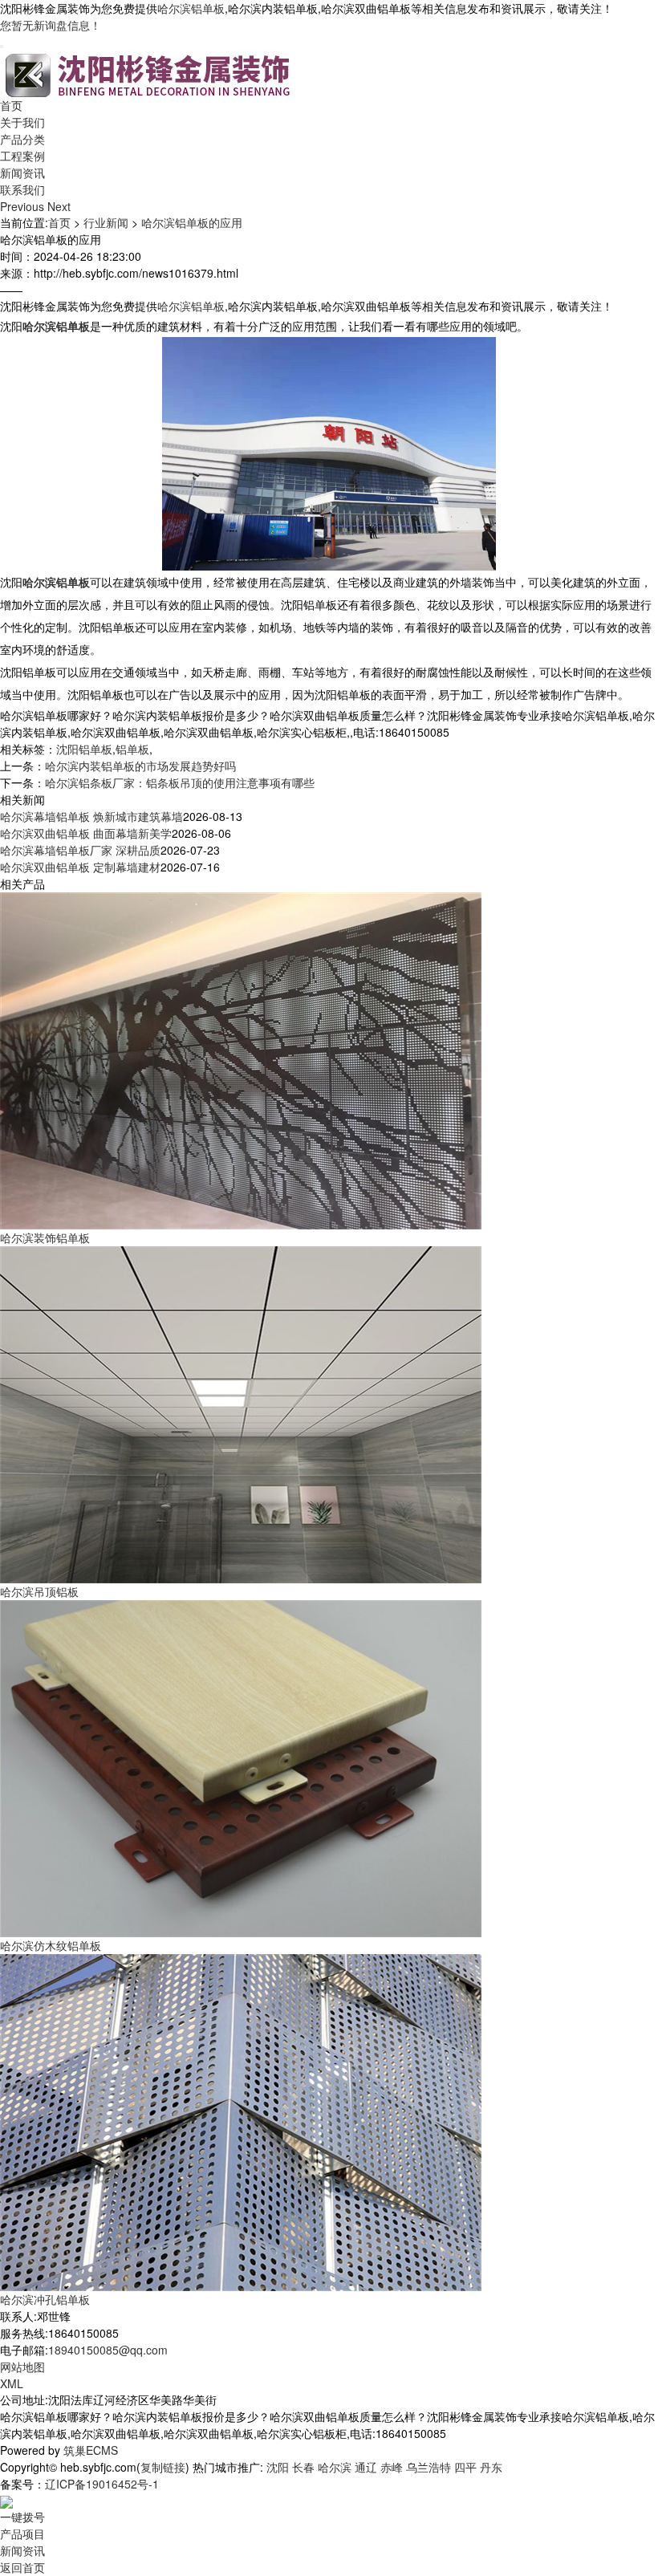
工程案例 (22, 156)
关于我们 (22, 122)
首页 (11, 105)
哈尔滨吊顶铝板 (39, 1591)
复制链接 (163, 2467)
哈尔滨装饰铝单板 (45, 1237)
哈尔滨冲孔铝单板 (45, 2299)
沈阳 (278, 2467)
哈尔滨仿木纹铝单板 (51, 1945)
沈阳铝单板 (84, 749)
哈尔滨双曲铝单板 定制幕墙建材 (80, 867)
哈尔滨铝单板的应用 (192, 222)
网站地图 (22, 2367)
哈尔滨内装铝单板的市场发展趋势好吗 (140, 766)
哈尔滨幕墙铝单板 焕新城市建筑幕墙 (91, 816)
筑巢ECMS (91, 2450)
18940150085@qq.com (108, 2350)
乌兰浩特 (429, 2467)
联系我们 (22, 189)
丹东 (491, 2467)
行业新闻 (106, 222)
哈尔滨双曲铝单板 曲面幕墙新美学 (86, 833)
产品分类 (22, 139)
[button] (24, 206)
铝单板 (132, 749)
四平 (465, 2467)
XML (12, 2383)
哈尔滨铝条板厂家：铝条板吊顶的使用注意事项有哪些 (180, 782)
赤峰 (392, 2467)
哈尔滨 (335, 2467)
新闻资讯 (22, 173)
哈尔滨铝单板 (191, 8)
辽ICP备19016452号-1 (102, 2484)
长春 (303, 2467)
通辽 (366, 2467)
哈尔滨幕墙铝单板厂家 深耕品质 (80, 850)
